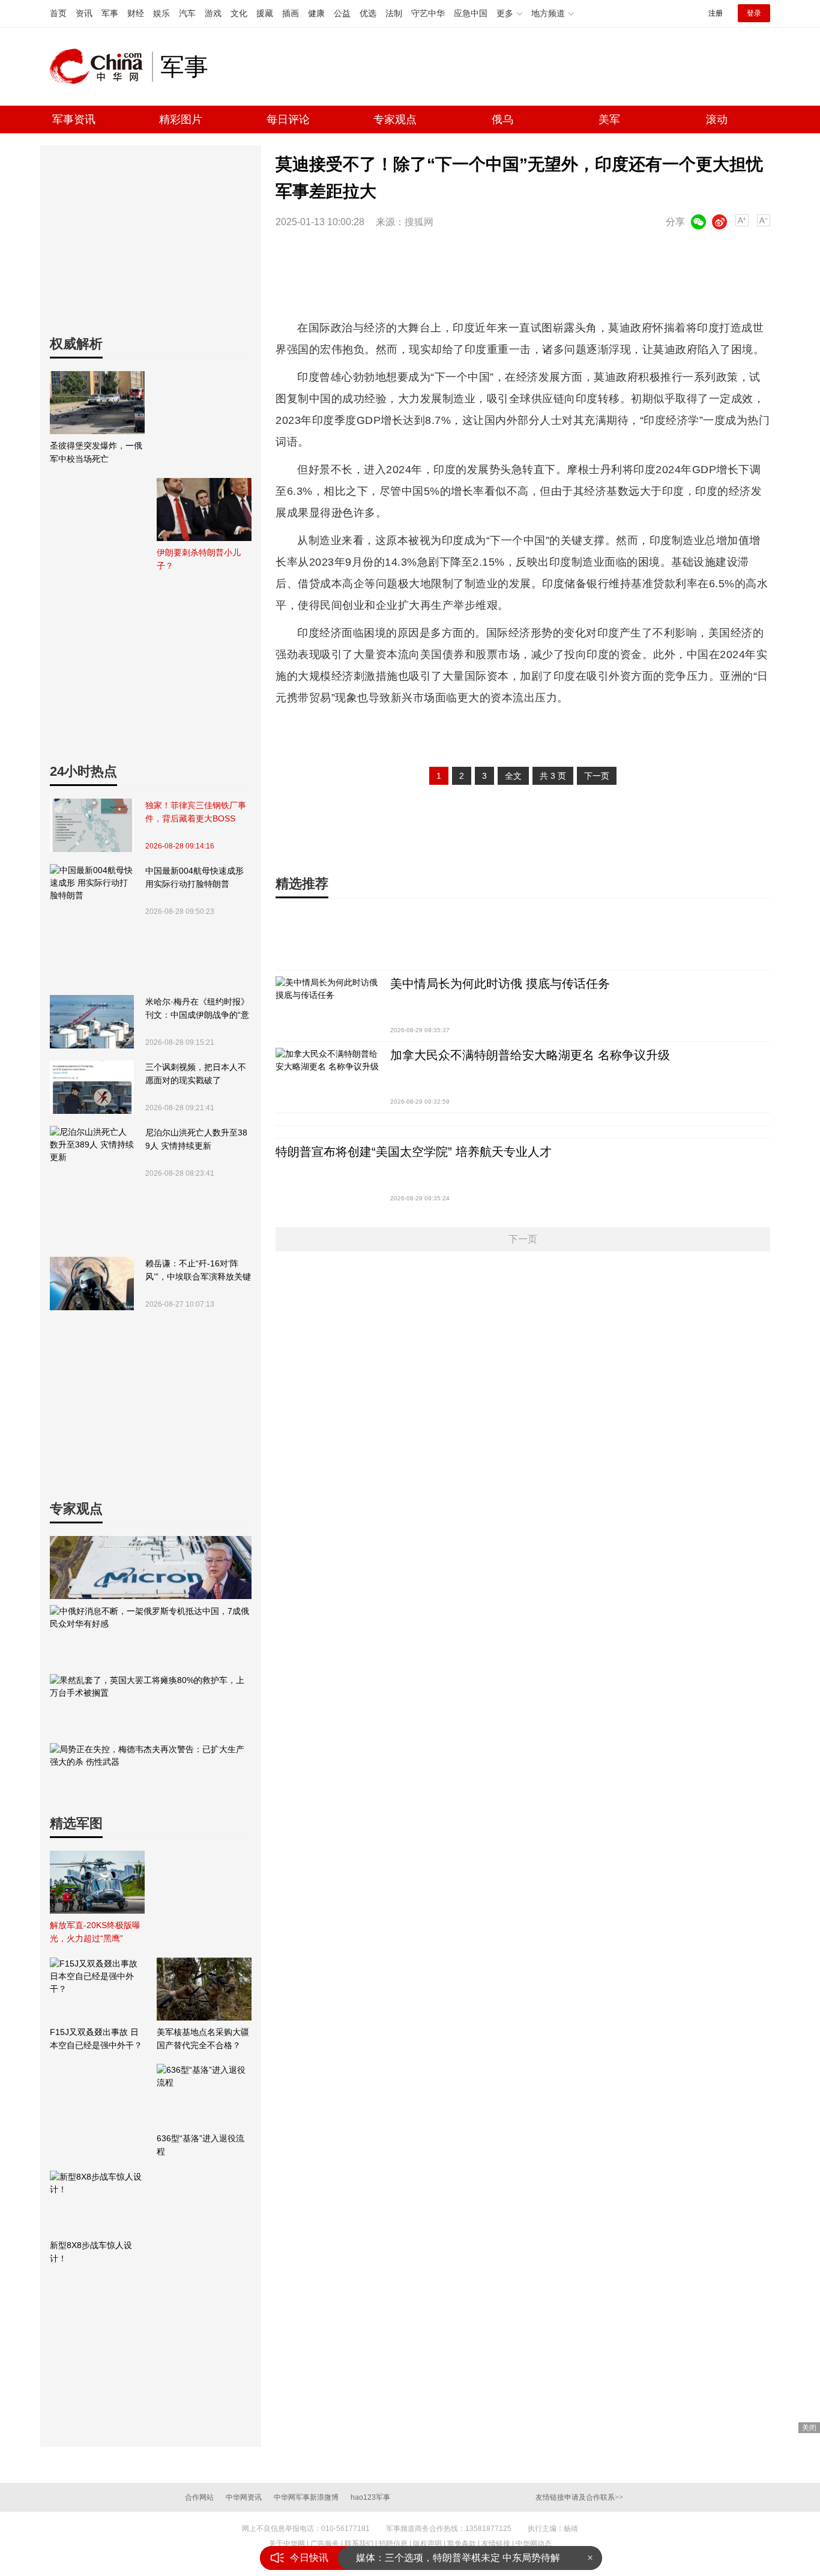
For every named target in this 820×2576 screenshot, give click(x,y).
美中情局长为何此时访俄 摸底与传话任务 (500, 984)
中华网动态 (534, 2544)
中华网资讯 (244, 2497)
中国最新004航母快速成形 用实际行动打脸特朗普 (194, 877)
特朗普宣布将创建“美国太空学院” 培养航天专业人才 (414, 1152)
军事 (110, 13)
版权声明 (427, 2544)
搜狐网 (419, 222)
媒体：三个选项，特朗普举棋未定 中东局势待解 (458, 2558)
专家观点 (395, 119)
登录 (754, 13)
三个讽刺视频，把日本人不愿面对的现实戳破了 (196, 1074)
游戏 (213, 13)
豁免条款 (462, 2544)
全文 (513, 776)
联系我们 (359, 2544)
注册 (716, 13)
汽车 (187, 13)
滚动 (717, 119)
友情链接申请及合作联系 (579, 2497)
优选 (368, 13)
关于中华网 (287, 2544)
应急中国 (471, 13)
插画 (291, 13)
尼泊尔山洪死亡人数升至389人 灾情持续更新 (196, 1139)
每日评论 (288, 119)
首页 (58, 13)
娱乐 (161, 13)
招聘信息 (393, 2544)
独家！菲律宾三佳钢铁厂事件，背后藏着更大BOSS (196, 812)
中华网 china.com (101, 67)
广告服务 (325, 2544)
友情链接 (496, 2544)
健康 (316, 13)
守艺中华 (428, 13)
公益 (342, 13)
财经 (136, 13)
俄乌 (502, 119)
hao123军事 (370, 2497)
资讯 (84, 13)
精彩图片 (181, 119)
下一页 (597, 776)
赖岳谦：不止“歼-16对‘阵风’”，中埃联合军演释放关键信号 (198, 1271)
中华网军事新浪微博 (306, 2497)
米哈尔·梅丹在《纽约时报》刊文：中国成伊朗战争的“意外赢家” (197, 1009)
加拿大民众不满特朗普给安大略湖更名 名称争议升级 (530, 1055)
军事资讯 (74, 119)
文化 (239, 13)
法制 (394, 13)
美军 (609, 119)
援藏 (265, 13)
